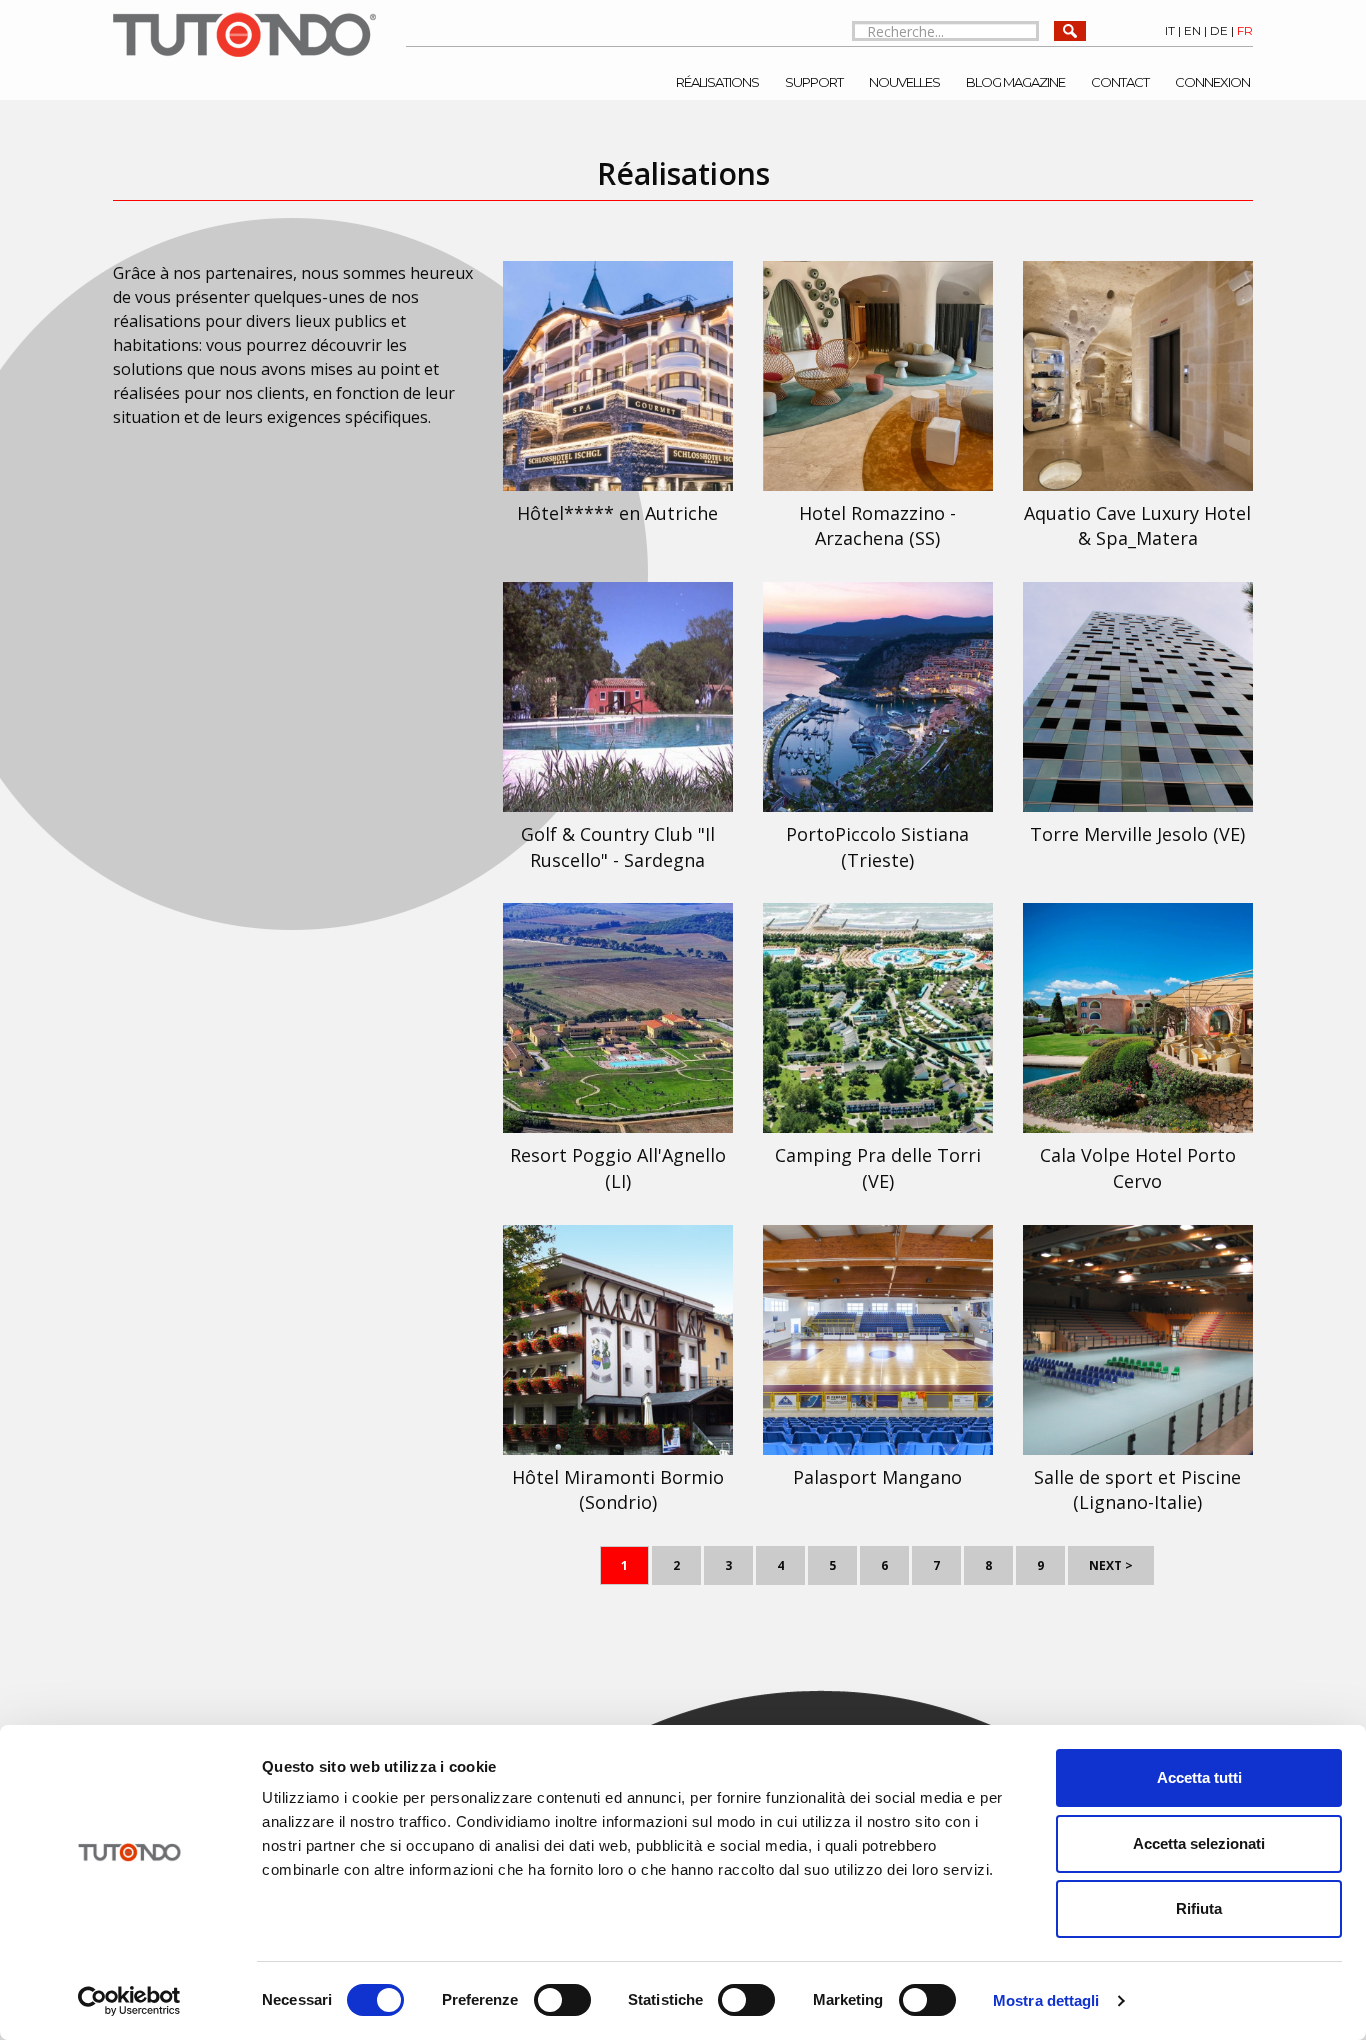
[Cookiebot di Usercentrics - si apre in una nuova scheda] (129, 2001)
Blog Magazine (1015, 82)
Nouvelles (904, 82)
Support (814, 82)
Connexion (1212, 82)
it (1170, 30)
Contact (1120, 82)
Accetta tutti (1199, 1777)
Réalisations (717, 82)
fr (1245, 30)
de (1219, 30)
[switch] (562, 2000)
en (1192, 30)
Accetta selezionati (1199, 1843)
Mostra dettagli (1046, 2000)
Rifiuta (1199, 1908)
